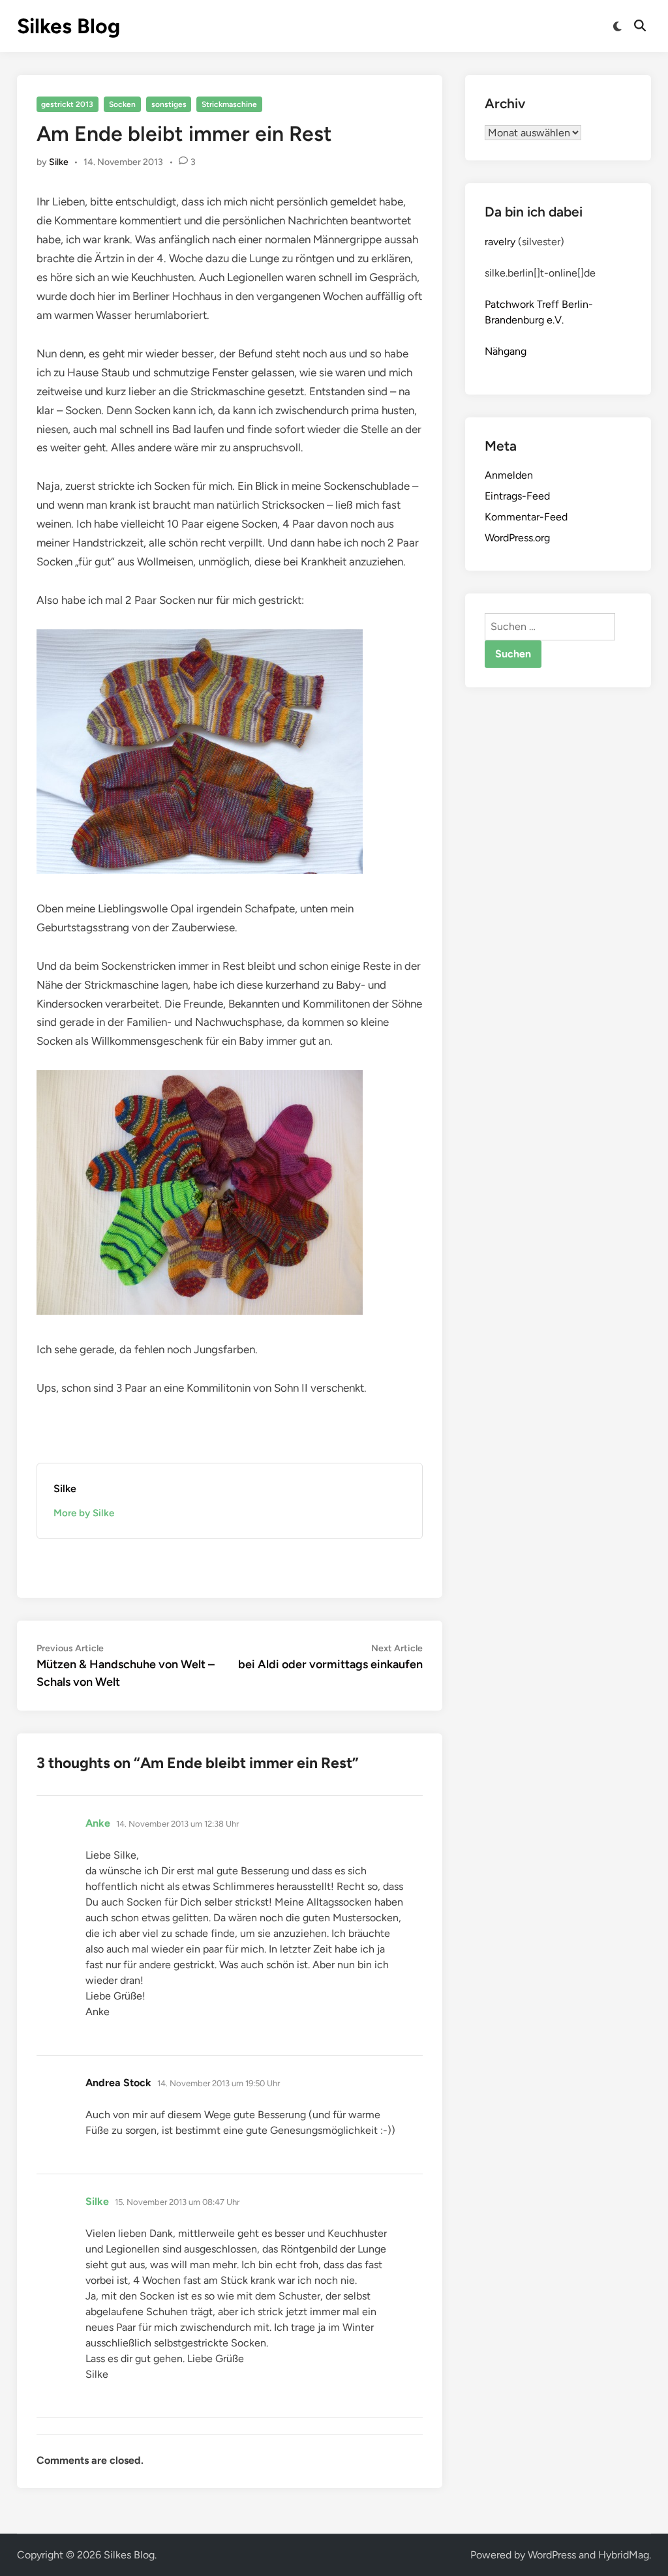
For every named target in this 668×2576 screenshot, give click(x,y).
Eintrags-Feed (517, 496)
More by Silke (84, 1513)
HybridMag (624, 2555)
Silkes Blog (68, 26)
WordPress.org (517, 538)
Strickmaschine (229, 104)
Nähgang (506, 351)
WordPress (552, 2555)
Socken (122, 104)
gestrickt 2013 (67, 104)
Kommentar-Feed (526, 517)
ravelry (500, 242)
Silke (59, 162)
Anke (98, 1823)
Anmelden (509, 475)
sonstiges (169, 104)
